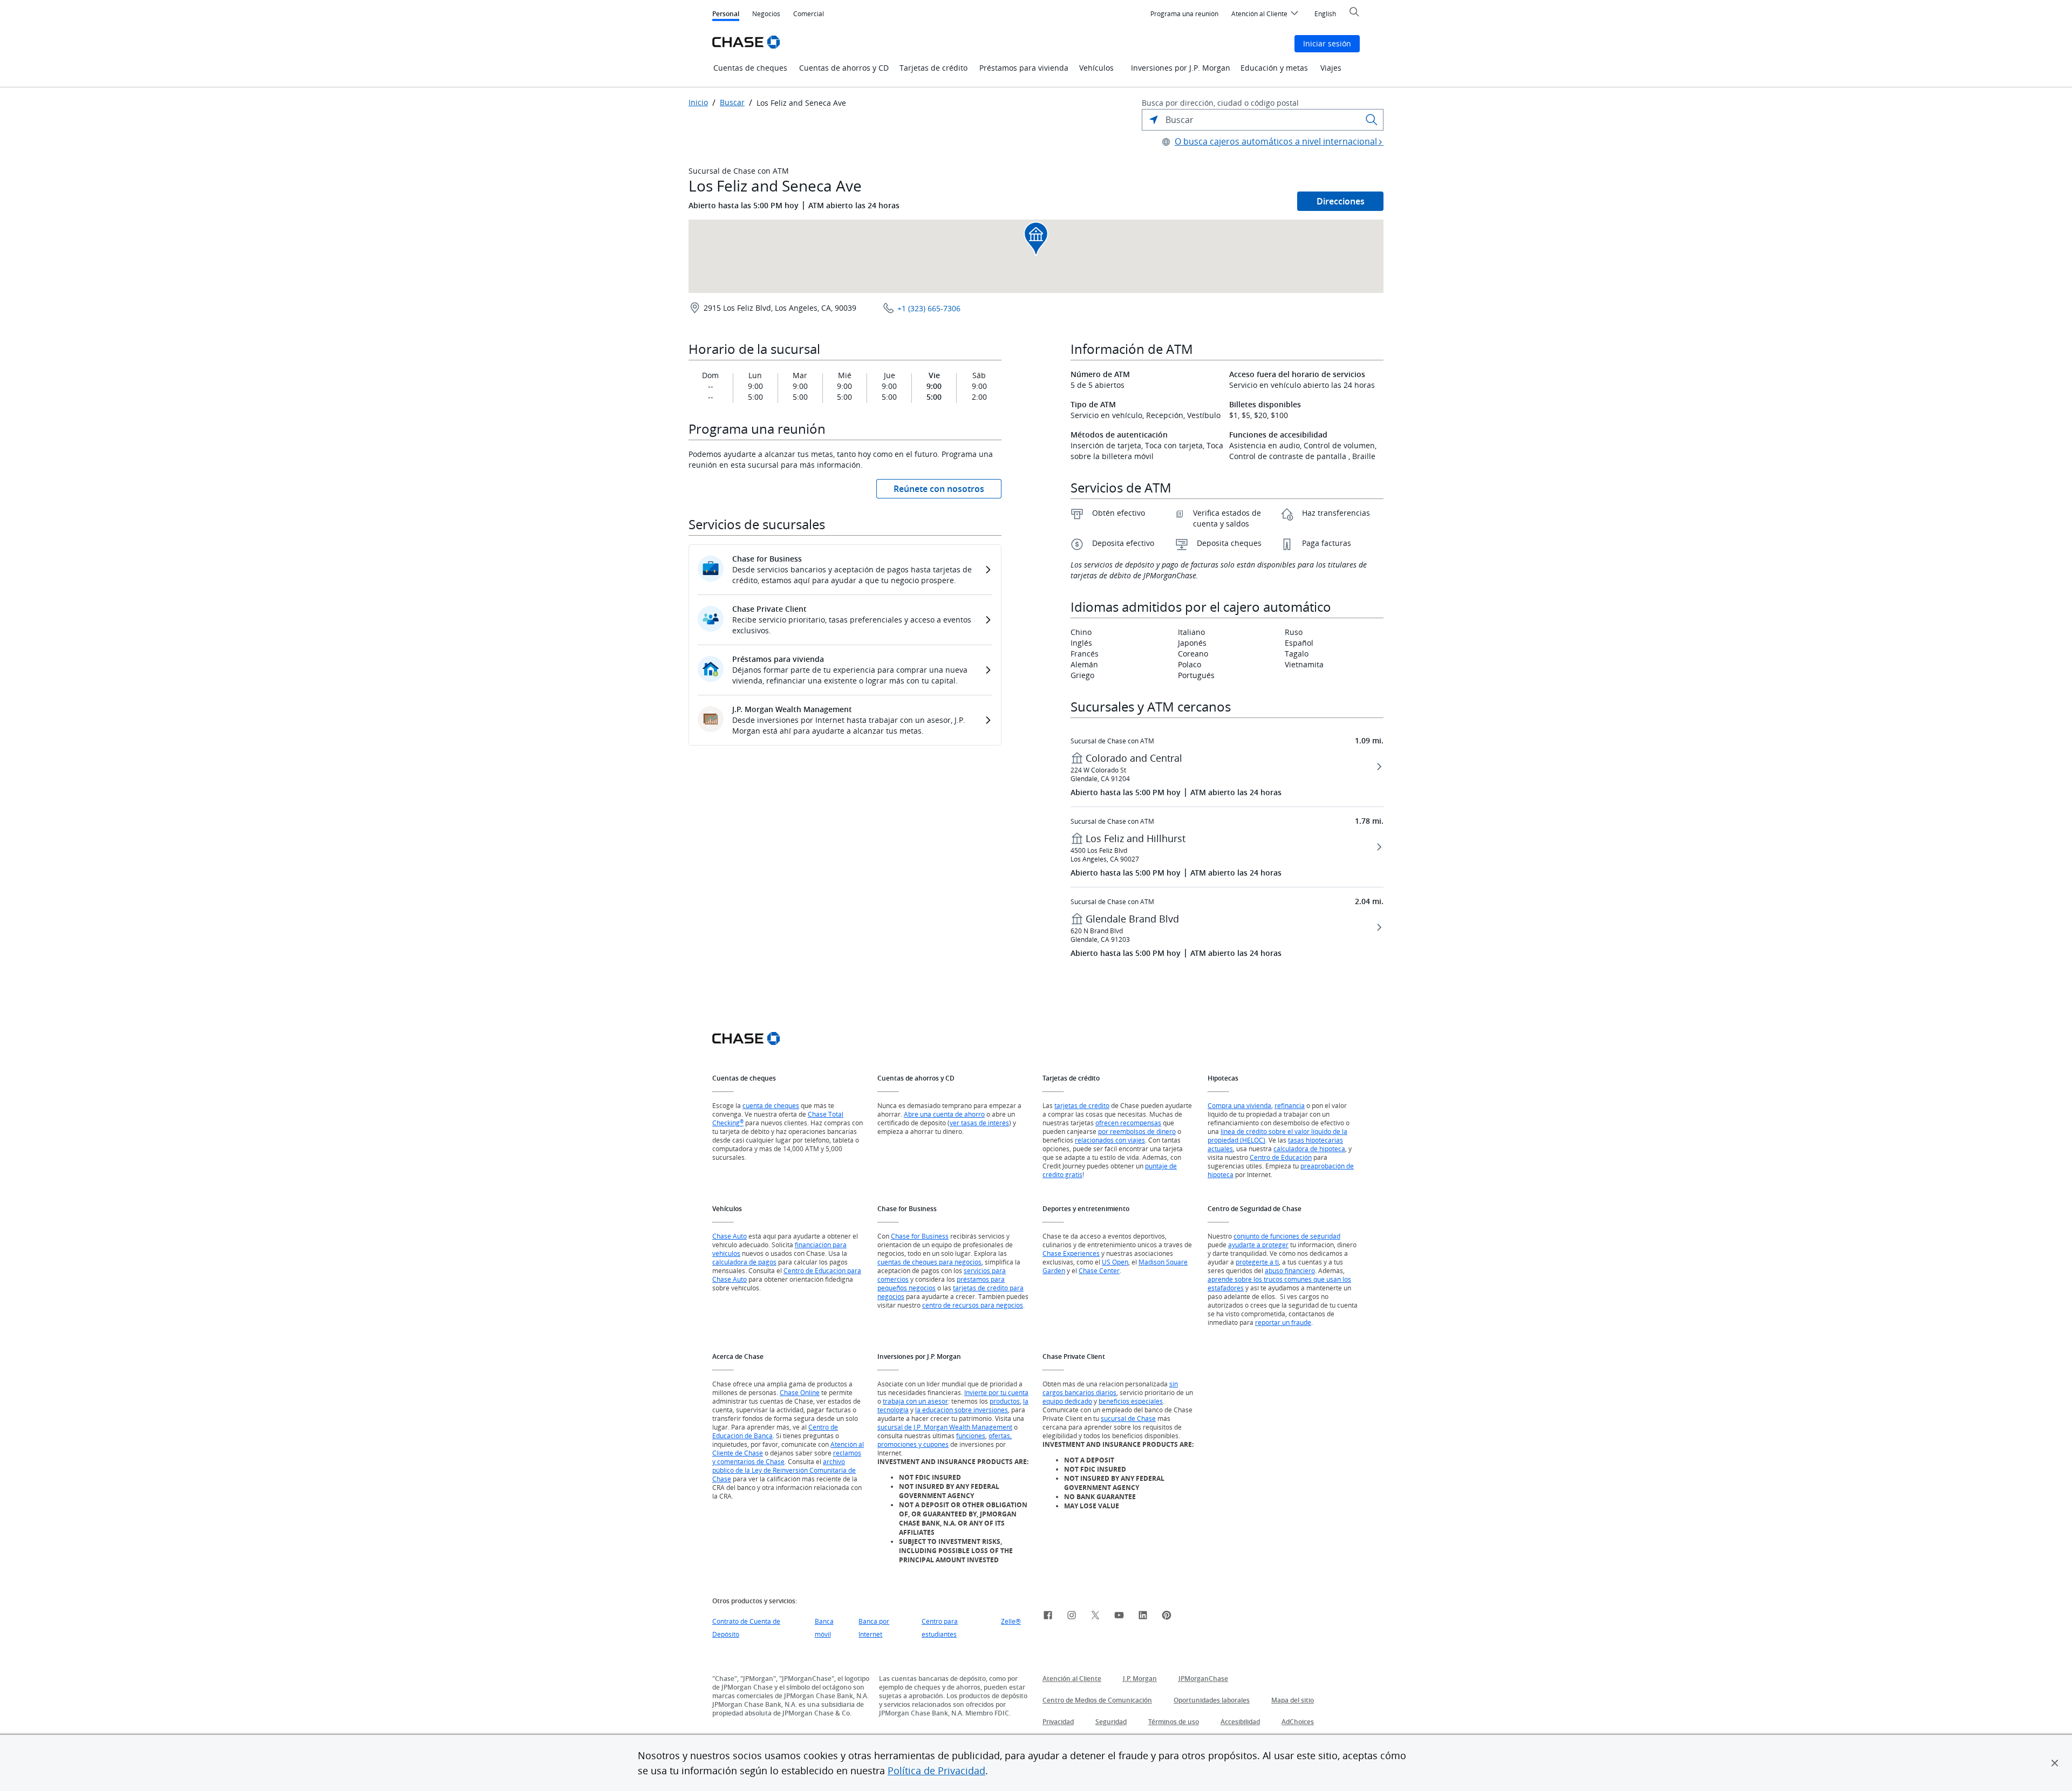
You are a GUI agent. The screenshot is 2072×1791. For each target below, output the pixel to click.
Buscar (732, 102)
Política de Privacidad (936, 1771)
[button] (2055, 1763)
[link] (1048, 1617)
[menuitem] (1184, 14)
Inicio (698, 102)
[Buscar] (1372, 120)
